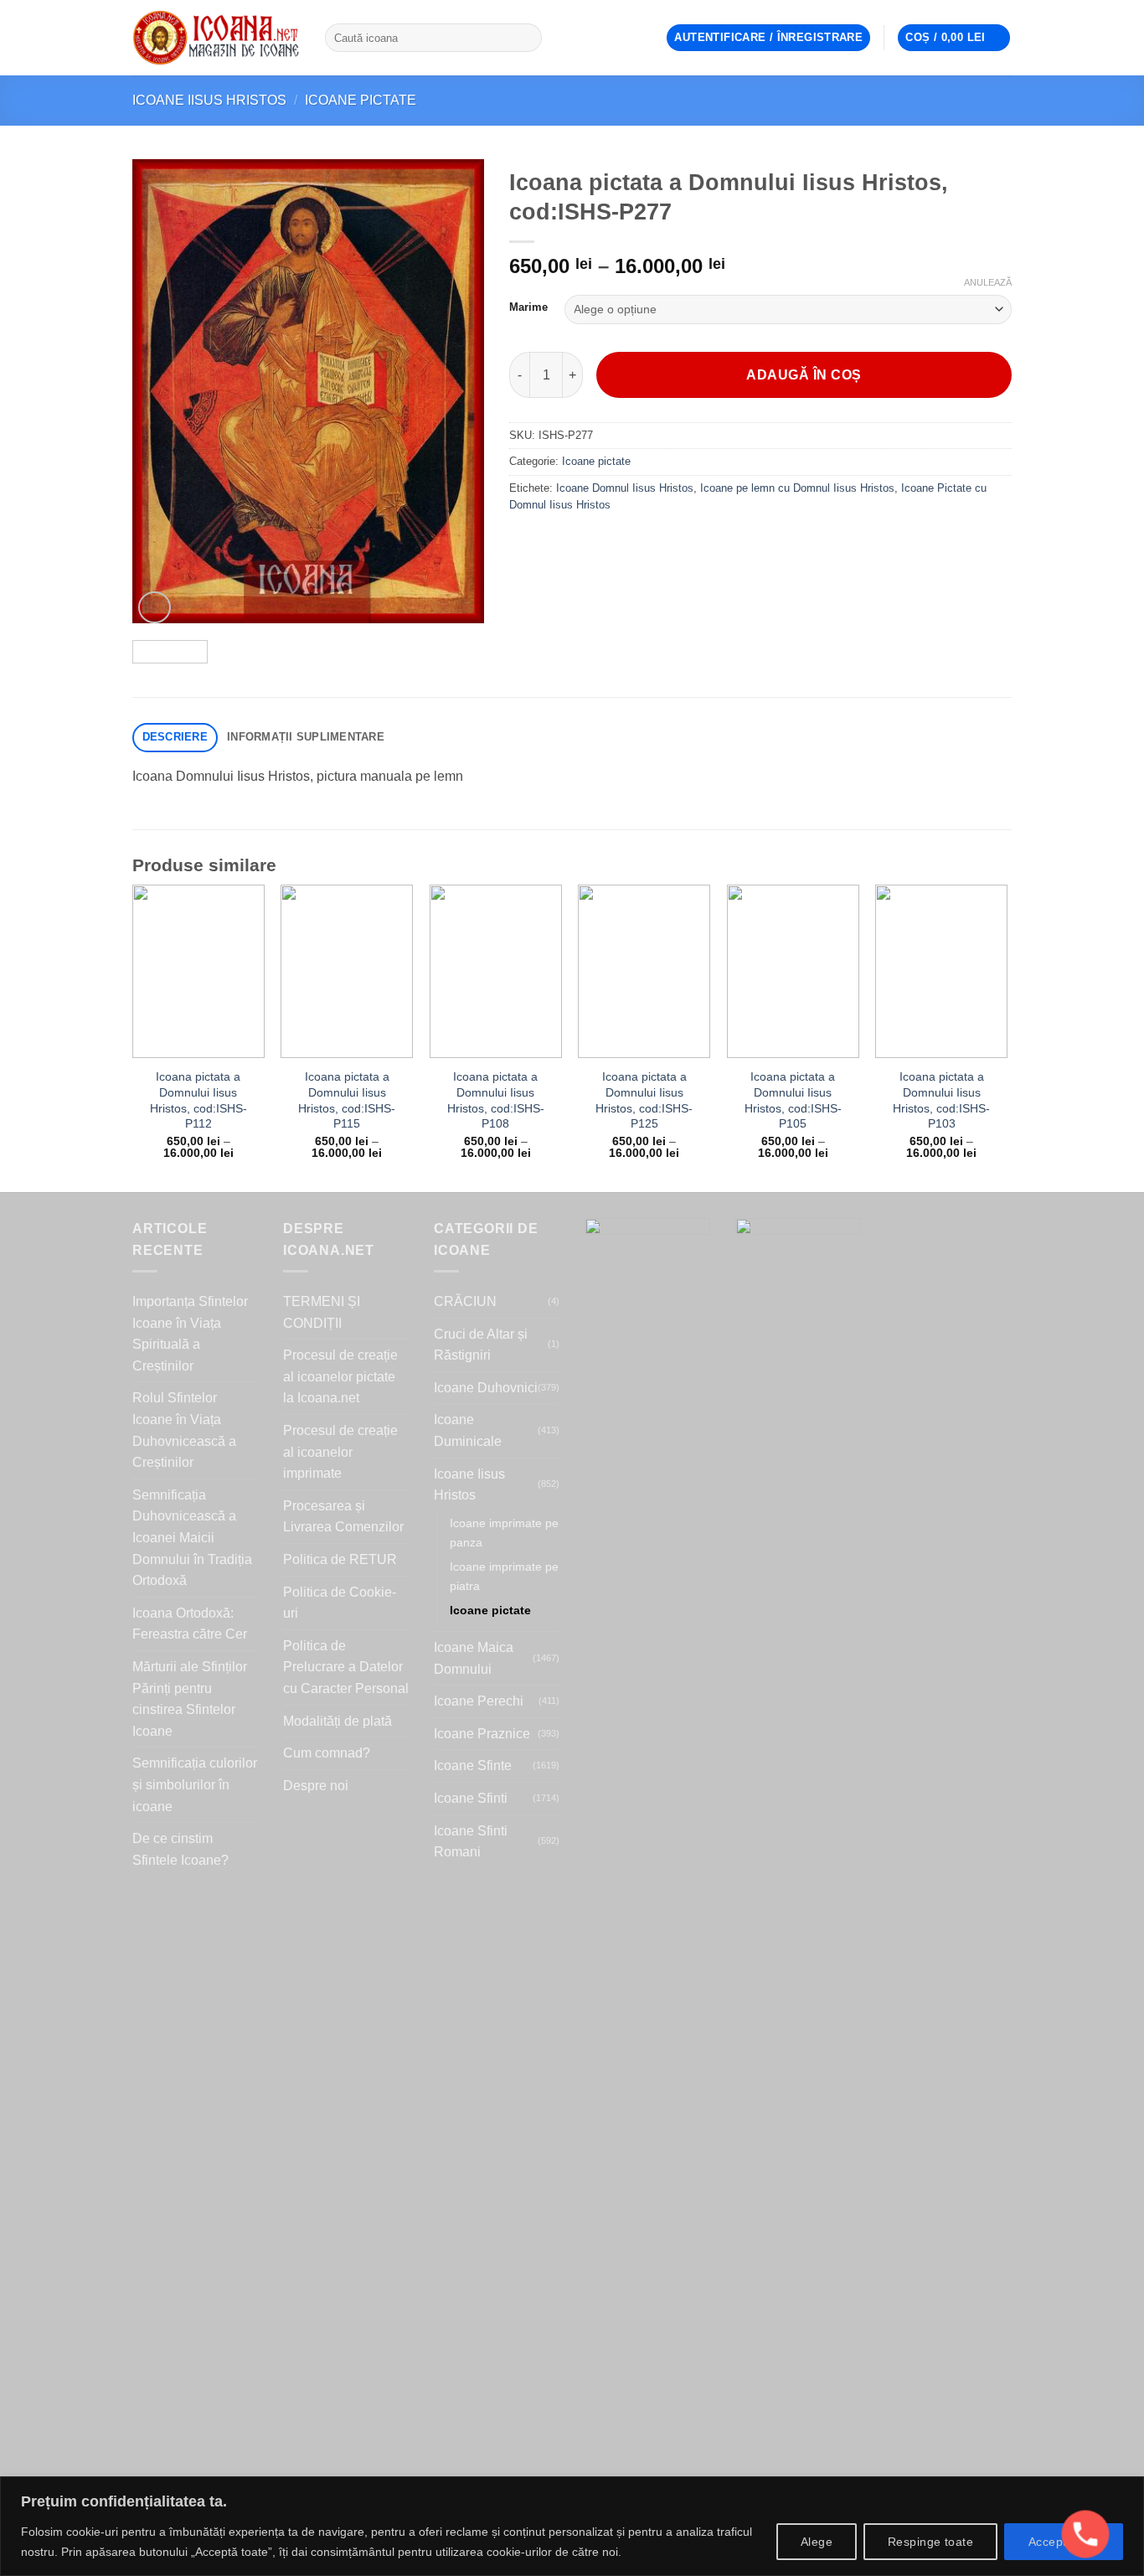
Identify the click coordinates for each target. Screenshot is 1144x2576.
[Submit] (526, 38)
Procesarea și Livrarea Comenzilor (343, 1517)
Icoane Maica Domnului (474, 1658)
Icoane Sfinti (471, 1798)
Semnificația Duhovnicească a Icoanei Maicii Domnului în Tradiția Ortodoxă (192, 1538)
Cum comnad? (327, 1753)
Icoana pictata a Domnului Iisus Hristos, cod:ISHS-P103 (941, 1100)
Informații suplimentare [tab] (306, 737)
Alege (817, 2542)
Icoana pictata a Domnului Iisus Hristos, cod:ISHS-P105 (793, 1100)
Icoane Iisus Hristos (209, 100)
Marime (528, 307)
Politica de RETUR (340, 1559)
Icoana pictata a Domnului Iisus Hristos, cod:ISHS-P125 (644, 1100)
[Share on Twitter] (555, 543)
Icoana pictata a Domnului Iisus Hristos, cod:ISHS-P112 (198, 1100)
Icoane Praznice (482, 1734)
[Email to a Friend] (585, 543)
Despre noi (316, 1786)
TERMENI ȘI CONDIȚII (322, 1312)
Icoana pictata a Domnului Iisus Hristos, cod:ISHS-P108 (496, 1100)
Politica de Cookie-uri (340, 1603)
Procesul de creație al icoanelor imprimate (340, 1452)
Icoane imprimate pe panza (504, 1533)
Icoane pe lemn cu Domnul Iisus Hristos (797, 488)
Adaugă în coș (804, 375)
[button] (768, 38)
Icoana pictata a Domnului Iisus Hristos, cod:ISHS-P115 (347, 1100)
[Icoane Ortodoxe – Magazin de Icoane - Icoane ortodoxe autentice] (216, 38)
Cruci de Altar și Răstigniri (481, 1345)
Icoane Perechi (479, 1701)
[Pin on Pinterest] (615, 543)
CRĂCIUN (465, 1301)
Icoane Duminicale (468, 1430)
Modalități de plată (338, 1721)
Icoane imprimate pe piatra (504, 1576)
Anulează (988, 282)
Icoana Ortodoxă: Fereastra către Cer (190, 1624)
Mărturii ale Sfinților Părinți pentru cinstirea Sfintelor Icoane (190, 1699)
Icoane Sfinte (473, 1766)
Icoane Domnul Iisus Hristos (625, 488)
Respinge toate (930, 2542)
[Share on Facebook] (525, 543)
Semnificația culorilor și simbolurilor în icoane (195, 1784)
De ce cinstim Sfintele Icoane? (180, 1849)
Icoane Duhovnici (486, 1388)
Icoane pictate (361, 100)
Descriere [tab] (175, 737)
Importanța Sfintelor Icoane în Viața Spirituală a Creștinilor (190, 1334)
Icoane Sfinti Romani (471, 1842)
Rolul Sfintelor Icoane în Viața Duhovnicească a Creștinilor (184, 1430)
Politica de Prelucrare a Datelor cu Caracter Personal (346, 1667)
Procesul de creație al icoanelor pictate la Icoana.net (340, 1376)
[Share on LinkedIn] (645, 543)
